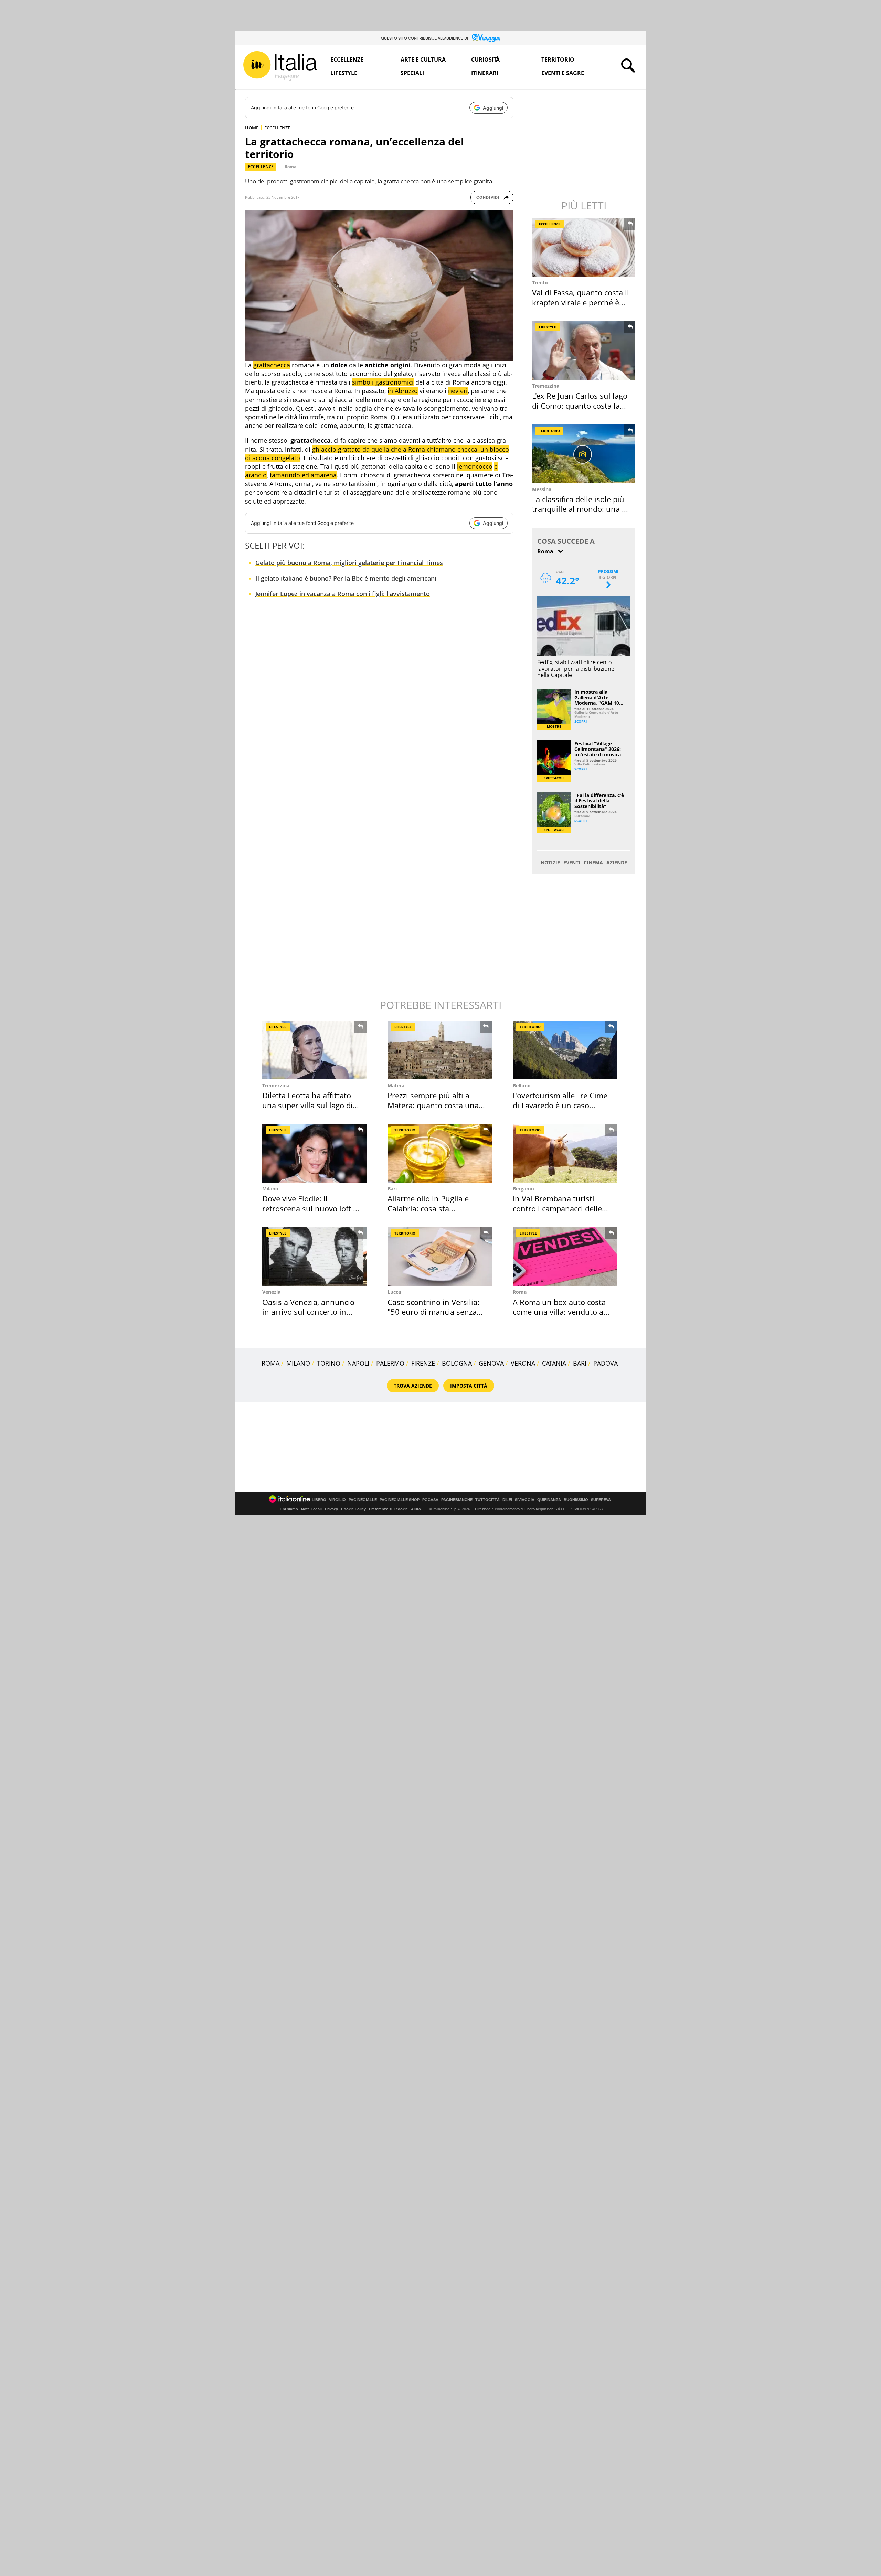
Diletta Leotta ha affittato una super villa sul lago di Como (307, 1105)
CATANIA (554, 1363)
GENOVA (491, 1363)
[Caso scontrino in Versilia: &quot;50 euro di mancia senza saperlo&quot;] (440, 1256)
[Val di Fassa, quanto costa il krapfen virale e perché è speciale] (584, 247)
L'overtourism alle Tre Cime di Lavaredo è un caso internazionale (560, 1105)
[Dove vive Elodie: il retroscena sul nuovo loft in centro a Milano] (315, 1153)
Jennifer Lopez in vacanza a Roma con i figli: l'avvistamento (343, 594)
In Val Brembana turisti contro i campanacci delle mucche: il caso (557, 1208)
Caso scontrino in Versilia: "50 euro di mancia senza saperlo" (433, 1312)
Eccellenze (347, 60)
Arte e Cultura (423, 60)
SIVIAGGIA (525, 1500)
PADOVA (606, 1363)
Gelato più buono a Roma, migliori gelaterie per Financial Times (349, 563)
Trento (540, 283)
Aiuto (416, 1509)
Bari (392, 1189)
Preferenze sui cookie (388, 1509)
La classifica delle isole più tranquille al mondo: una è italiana (579, 509)
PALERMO (390, 1363)
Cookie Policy (353, 1509)
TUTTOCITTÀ (487, 1500)
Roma (290, 167)
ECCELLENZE (277, 128)
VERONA (523, 1363)
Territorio (558, 60)
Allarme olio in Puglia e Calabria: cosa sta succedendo (428, 1208)
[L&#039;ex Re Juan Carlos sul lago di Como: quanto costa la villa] (584, 350)
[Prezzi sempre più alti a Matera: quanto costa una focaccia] (440, 1050)
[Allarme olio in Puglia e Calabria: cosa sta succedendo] (440, 1153)
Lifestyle (344, 73)
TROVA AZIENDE (413, 1386)
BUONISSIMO (576, 1500)
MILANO (298, 1363)
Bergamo (523, 1189)
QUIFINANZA (549, 1500)
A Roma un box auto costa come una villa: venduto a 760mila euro (559, 1312)
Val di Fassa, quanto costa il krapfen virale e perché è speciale (581, 302)
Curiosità (485, 60)
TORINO (329, 1363)
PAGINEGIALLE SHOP (400, 1500)
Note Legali (311, 1509)
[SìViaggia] (486, 38)
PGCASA (430, 1500)
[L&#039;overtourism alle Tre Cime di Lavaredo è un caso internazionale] (565, 1050)
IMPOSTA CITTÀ (469, 1386)
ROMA (270, 1363)
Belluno (522, 1085)
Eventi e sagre (563, 73)
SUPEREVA (601, 1500)
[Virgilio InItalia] (280, 66)
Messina (542, 489)
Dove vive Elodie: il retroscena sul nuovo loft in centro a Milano (311, 1208)
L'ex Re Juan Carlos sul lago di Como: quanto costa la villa (580, 405)
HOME (252, 128)
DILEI (507, 1500)
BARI (580, 1363)
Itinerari (485, 73)
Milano (270, 1189)
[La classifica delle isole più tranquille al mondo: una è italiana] (584, 454)
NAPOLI (358, 1363)
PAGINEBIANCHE (457, 1500)
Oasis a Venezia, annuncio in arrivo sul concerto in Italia (308, 1312)
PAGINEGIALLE (363, 1500)
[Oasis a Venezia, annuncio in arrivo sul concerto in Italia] (315, 1256)
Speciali (412, 73)
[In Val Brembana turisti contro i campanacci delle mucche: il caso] (565, 1153)
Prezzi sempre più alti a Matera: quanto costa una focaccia (433, 1105)
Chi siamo (289, 1509)
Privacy (331, 1509)
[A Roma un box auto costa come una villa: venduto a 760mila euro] (565, 1256)
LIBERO (319, 1500)
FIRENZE (423, 1363)
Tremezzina (546, 386)
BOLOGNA (457, 1363)
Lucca (394, 1292)
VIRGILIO (337, 1500)
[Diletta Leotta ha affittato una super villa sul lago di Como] (315, 1050)
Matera (396, 1085)
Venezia (271, 1292)
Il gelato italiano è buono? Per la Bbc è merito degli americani (346, 578)
